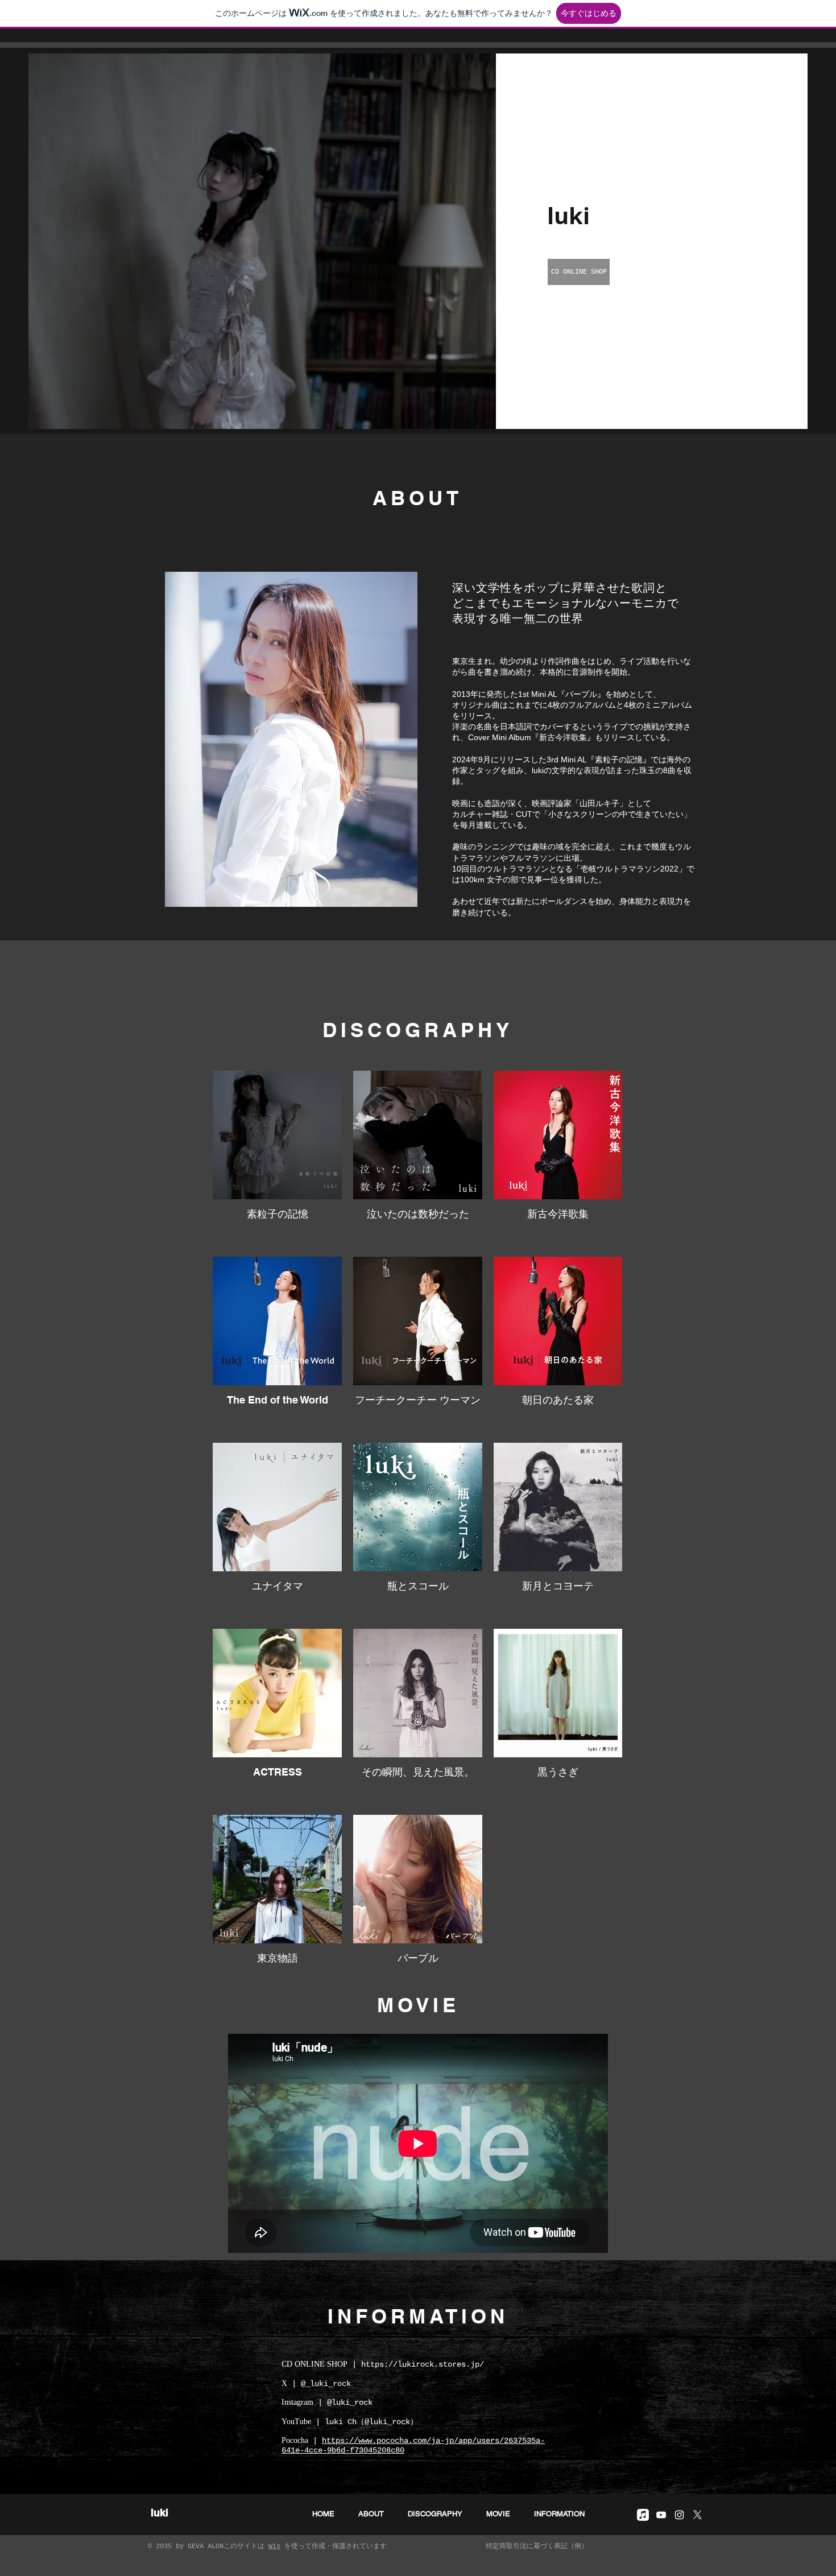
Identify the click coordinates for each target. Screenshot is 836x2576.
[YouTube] (661, 2515)
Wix (274, 2546)
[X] (698, 2515)
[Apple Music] (643, 2515)
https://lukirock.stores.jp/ (423, 2364)
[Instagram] (679, 2515)
